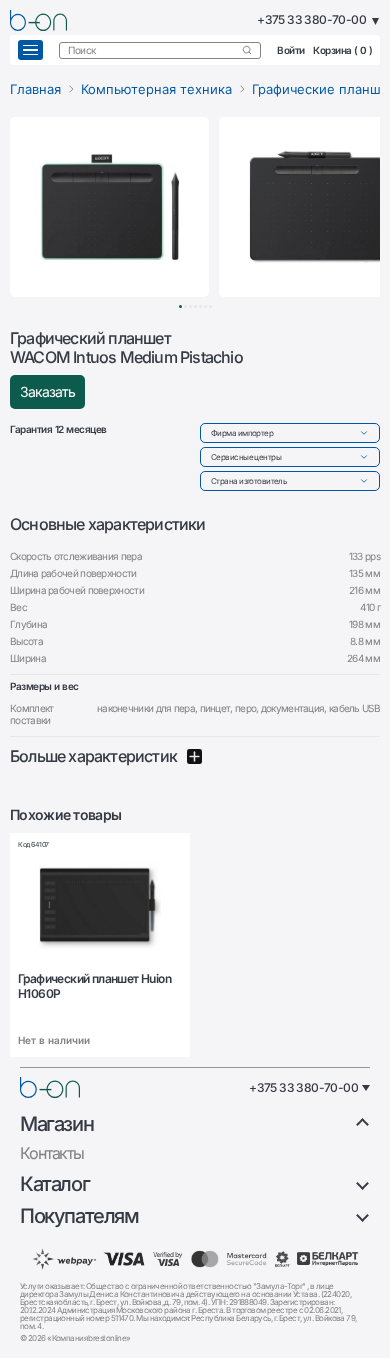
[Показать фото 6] (205, 306)
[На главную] (50, 1087)
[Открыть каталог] (30, 50)
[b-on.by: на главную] (38, 20)
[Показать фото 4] (195, 306)
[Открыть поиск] (247, 50)
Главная (35, 89)
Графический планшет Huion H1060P (94, 986)
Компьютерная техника (156, 89)
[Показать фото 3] (190, 306)
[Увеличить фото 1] (109, 207)
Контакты (52, 1153)
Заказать (47, 391)
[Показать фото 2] (185, 306)
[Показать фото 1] (180, 306)
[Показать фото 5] (200, 306)
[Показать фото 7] (210, 306)
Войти (291, 50)
